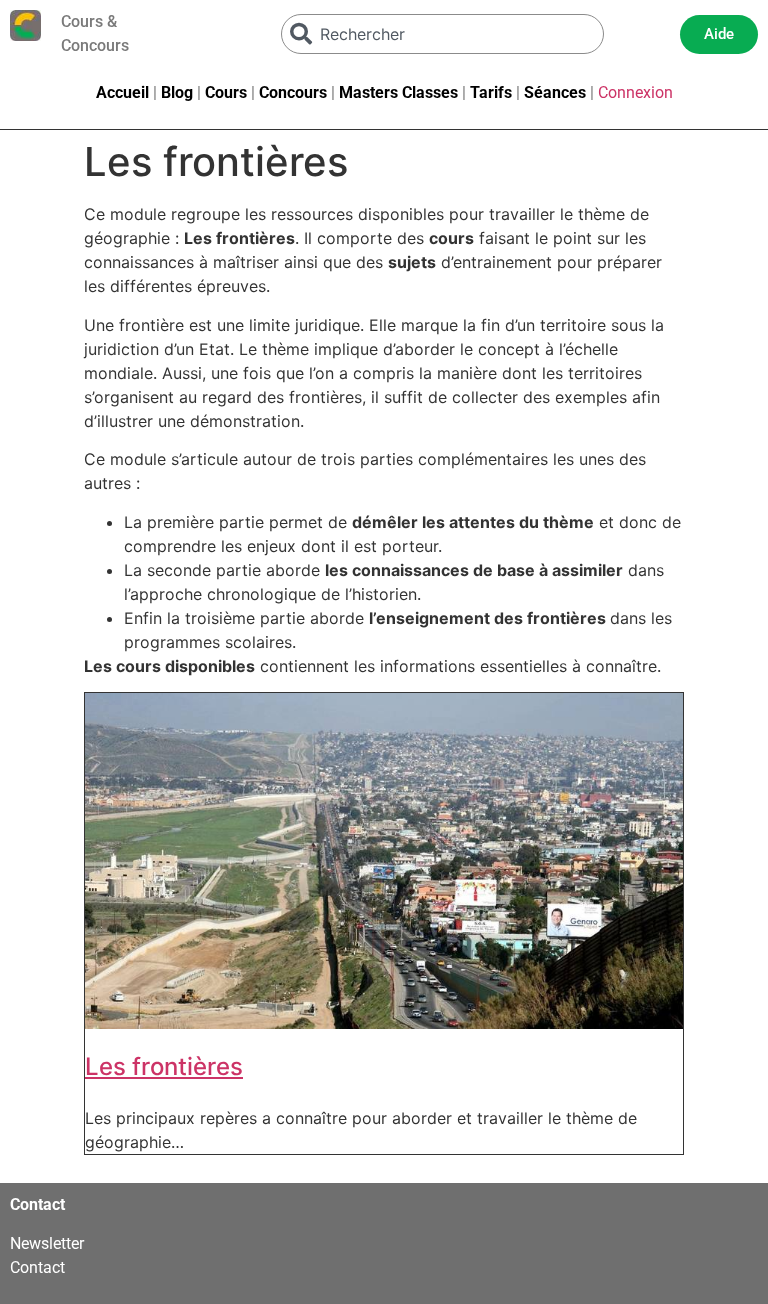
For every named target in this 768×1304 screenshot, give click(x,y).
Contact (37, 1267)
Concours (293, 92)
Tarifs (491, 92)
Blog (177, 92)
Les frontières (164, 1067)
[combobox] (443, 34)
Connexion (635, 92)
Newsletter (47, 1243)
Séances (555, 92)
